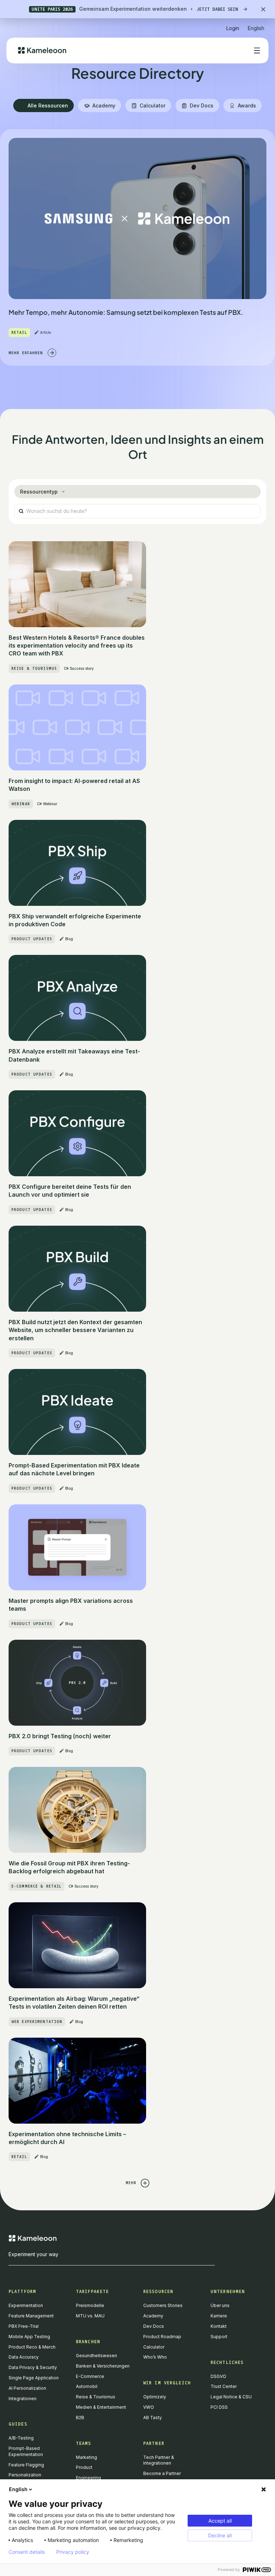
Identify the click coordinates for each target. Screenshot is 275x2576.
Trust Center (224, 2386)
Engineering (88, 2478)
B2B (80, 2418)
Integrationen (23, 2399)
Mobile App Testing (29, 2337)
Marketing (86, 2457)
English (18, 2489)
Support (219, 2337)
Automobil (87, 2386)
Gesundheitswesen (97, 2356)
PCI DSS (219, 2407)
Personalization (25, 2475)
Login (233, 28)
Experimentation (26, 2305)
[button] (256, 25)
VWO (149, 2407)
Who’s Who (155, 2357)
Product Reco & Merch (32, 2347)
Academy (153, 2316)
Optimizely (155, 2397)
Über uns (220, 2305)
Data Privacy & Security (33, 2367)
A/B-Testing (21, 2438)
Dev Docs (154, 2326)
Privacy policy (73, 2552)
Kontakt (219, 2326)
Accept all (220, 2521)
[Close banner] (263, 9)
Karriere (219, 2316)
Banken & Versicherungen (103, 2366)
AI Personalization (27, 2388)
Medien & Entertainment (101, 2407)
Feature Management (31, 2316)
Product (84, 2467)
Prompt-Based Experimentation (26, 2451)
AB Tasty (153, 2418)
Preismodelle (90, 2305)
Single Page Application (34, 2378)
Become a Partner (162, 2473)
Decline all (220, 2535)
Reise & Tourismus (96, 2397)
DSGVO (218, 2376)
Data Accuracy (24, 2357)
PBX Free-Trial (24, 2326)
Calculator (154, 2347)
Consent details (27, 2552)
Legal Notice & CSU (231, 2397)
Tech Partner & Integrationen (159, 2460)
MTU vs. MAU (90, 2316)
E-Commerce (90, 2376)
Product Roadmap (162, 2337)
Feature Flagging (26, 2465)
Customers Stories (163, 2305)
